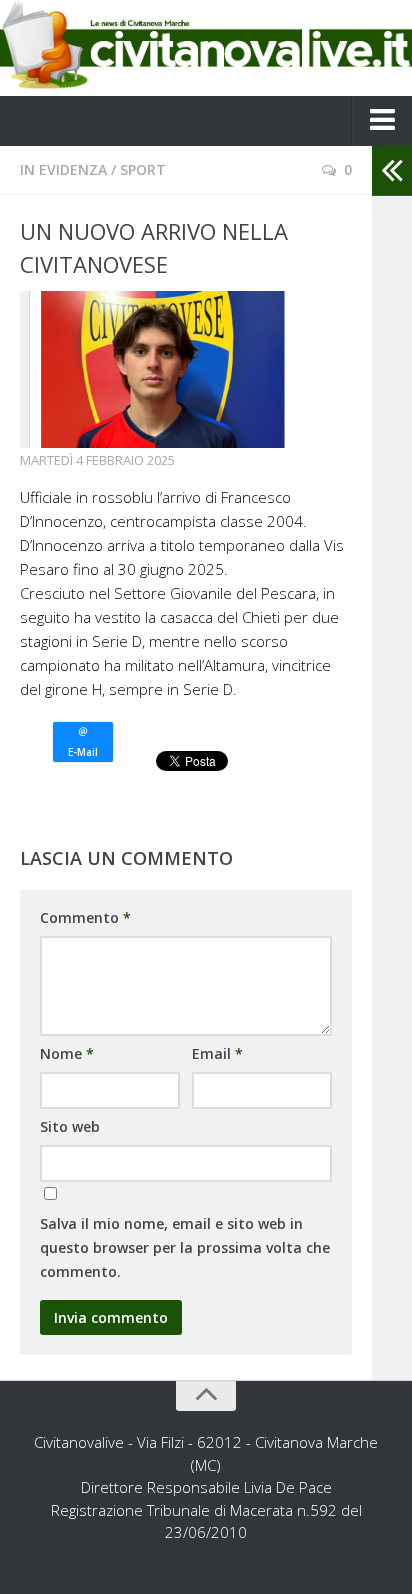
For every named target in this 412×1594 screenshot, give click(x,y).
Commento (85, 917)
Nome (67, 1053)
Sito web (70, 1126)
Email (217, 1053)
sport (143, 169)
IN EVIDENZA (63, 169)
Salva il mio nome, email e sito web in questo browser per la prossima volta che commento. (185, 1247)
